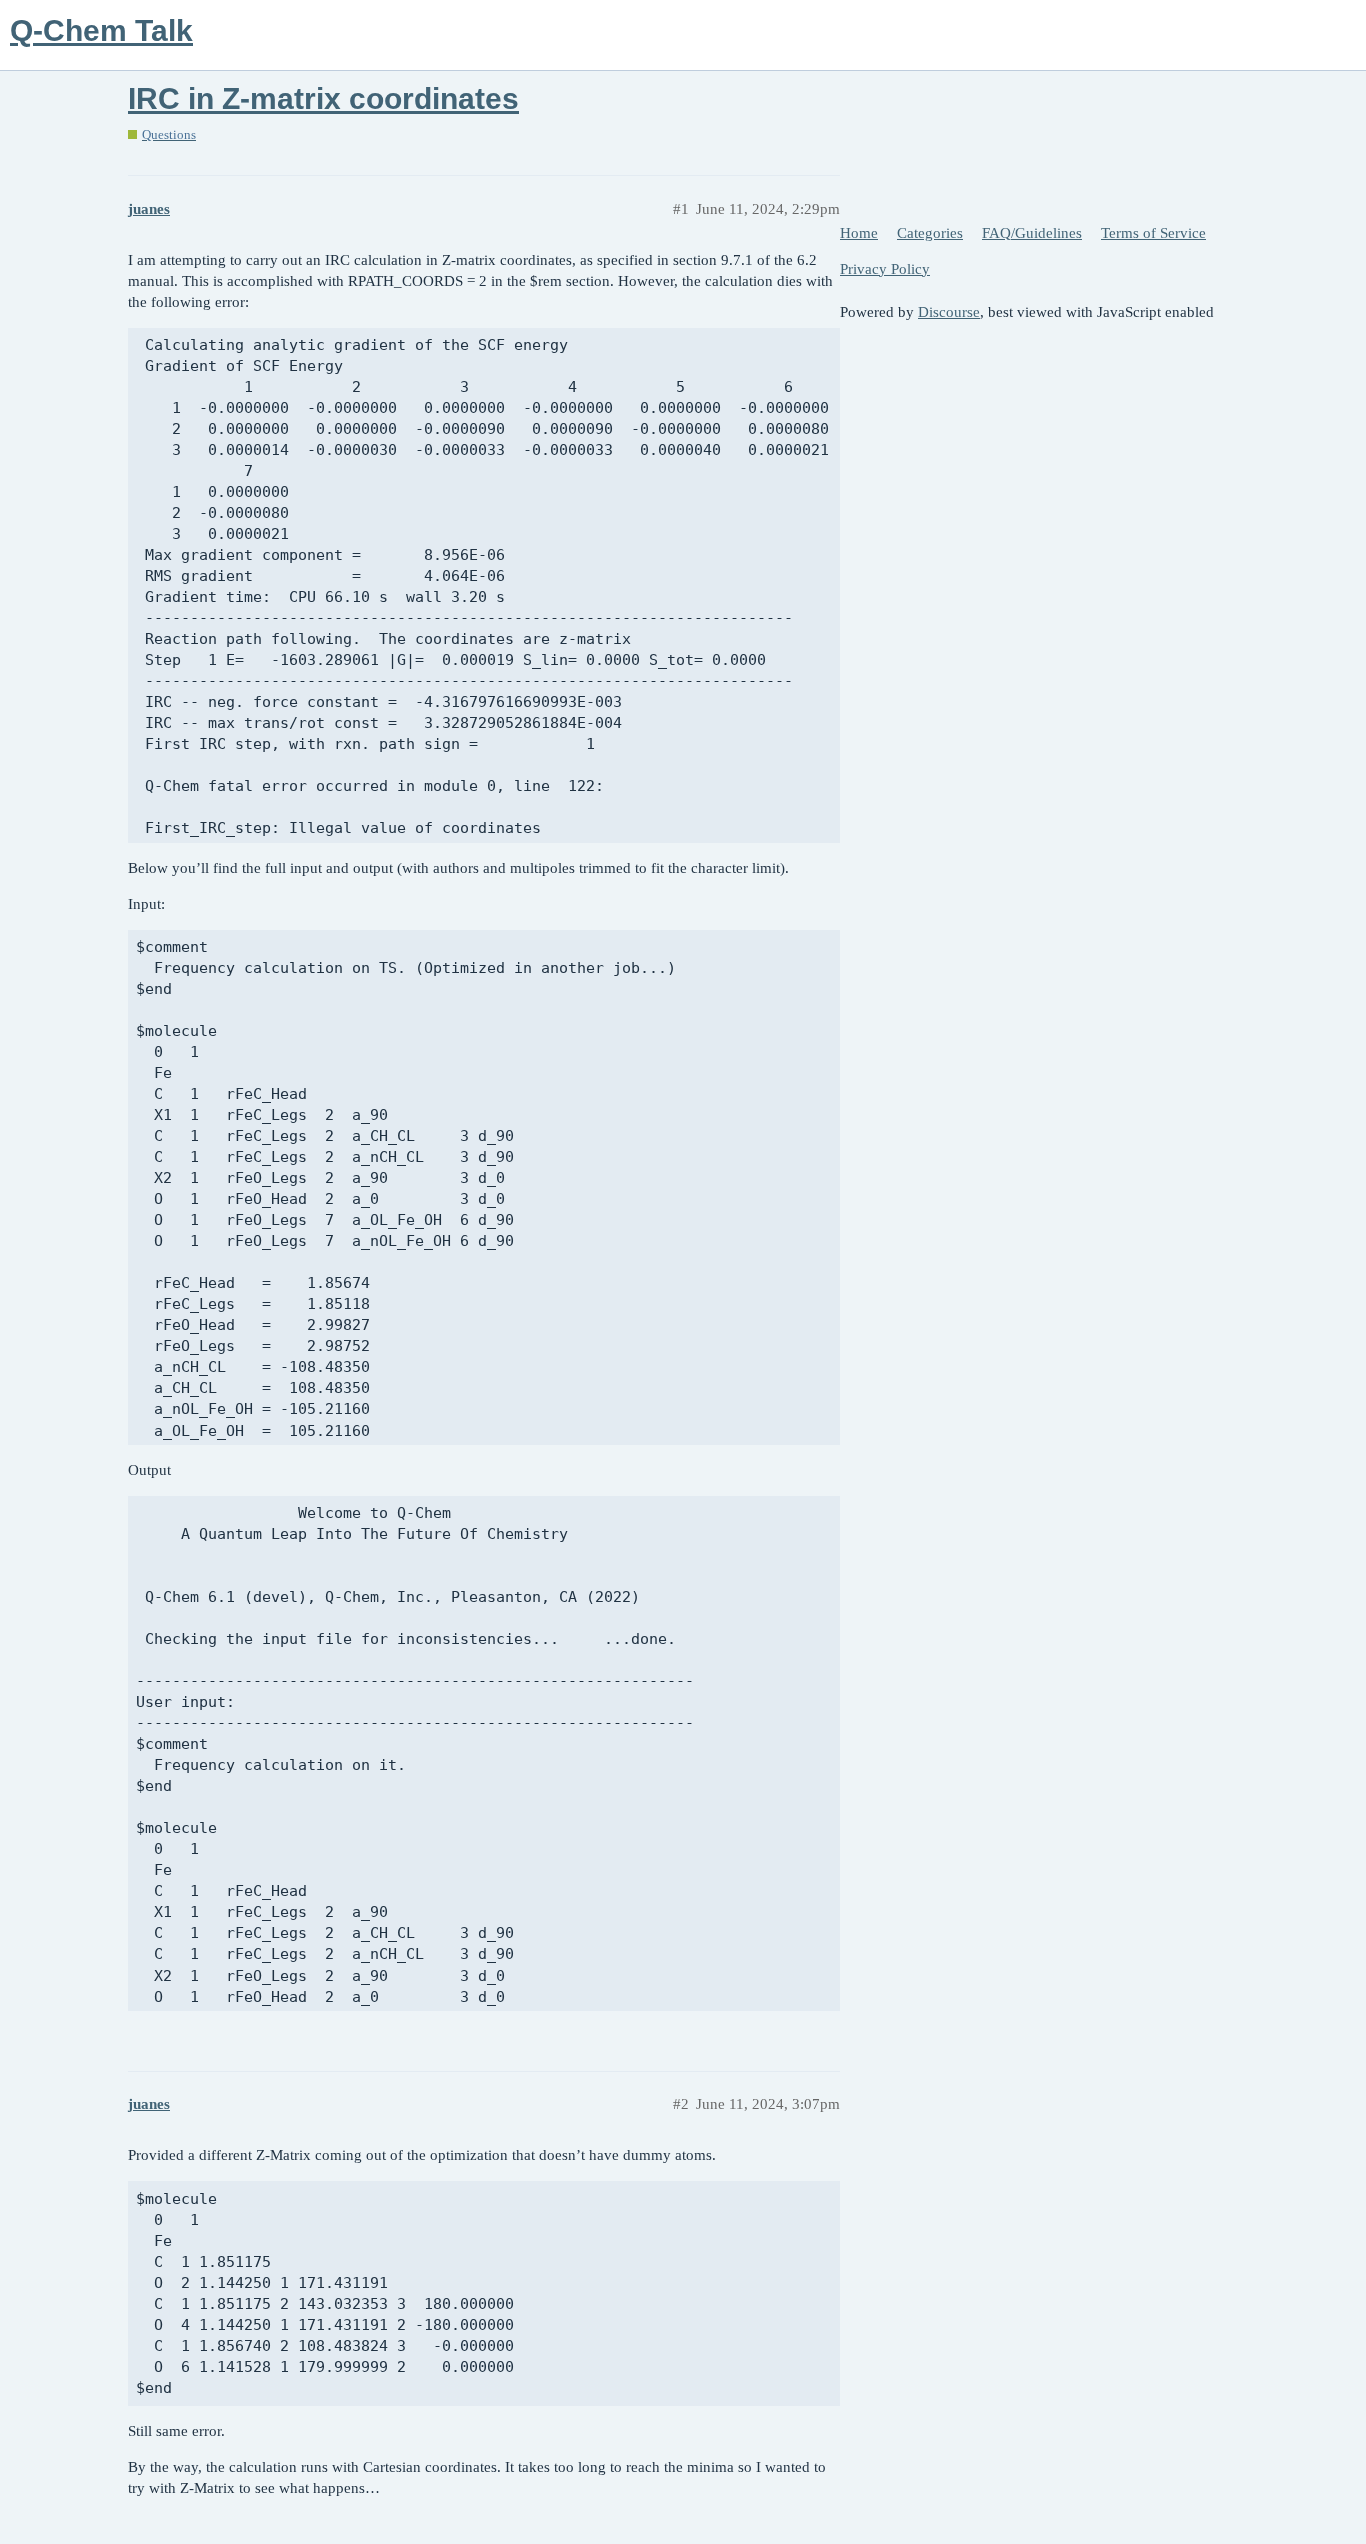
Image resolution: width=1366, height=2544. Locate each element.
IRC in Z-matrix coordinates (323, 98)
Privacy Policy (885, 269)
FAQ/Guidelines (1032, 233)
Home (859, 233)
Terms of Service (1153, 233)
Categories (930, 233)
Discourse (949, 312)
